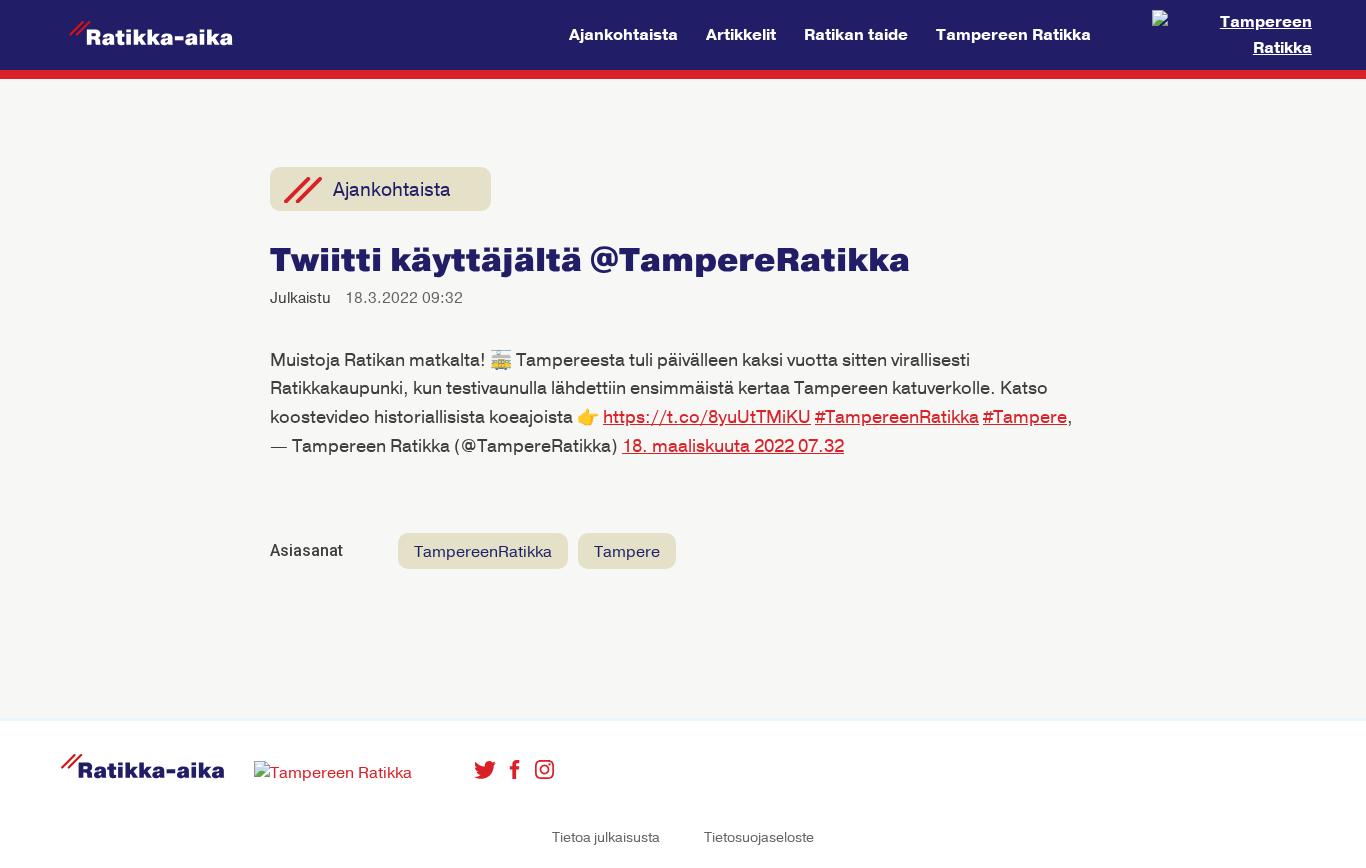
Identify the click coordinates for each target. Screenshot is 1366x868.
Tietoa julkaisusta (606, 837)
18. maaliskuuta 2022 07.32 (733, 446)
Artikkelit (741, 35)
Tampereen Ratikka (1013, 35)
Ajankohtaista (623, 35)
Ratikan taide (856, 35)
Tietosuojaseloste (759, 837)
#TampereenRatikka (897, 417)
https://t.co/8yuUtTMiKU (707, 417)
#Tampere (1025, 417)
